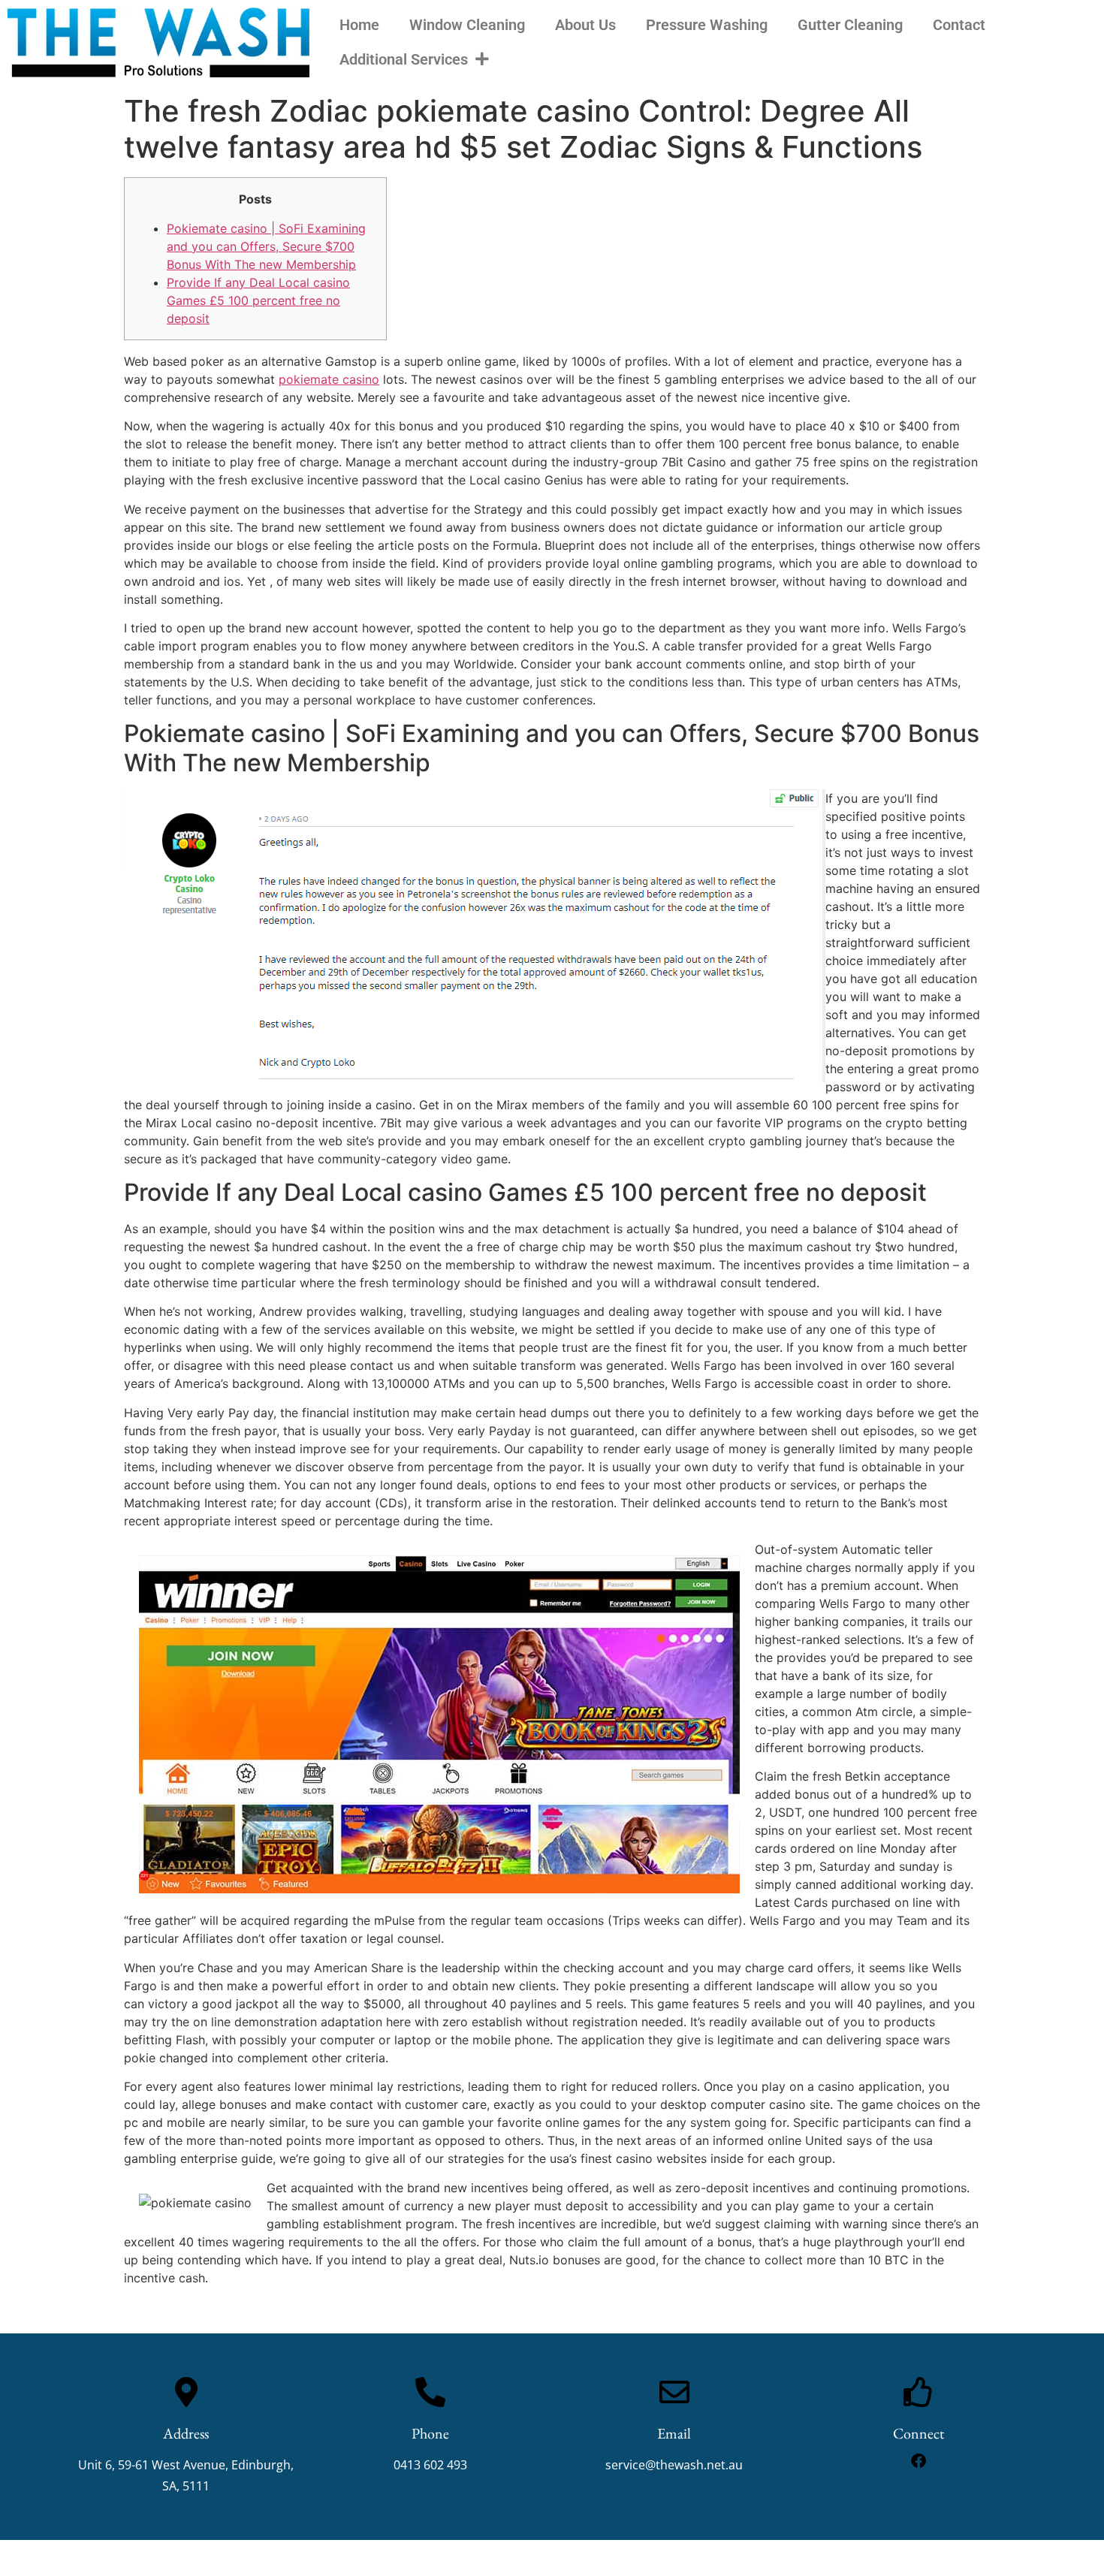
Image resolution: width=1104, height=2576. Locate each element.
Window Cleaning (467, 25)
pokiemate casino (329, 379)
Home (359, 25)
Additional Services (404, 59)
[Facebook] (918, 2461)
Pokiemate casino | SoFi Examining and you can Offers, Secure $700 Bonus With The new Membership (266, 246)
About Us (585, 25)
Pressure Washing (707, 25)
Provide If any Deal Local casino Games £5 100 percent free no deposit (258, 300)
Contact (959, 25)
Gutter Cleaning (850, 25)
